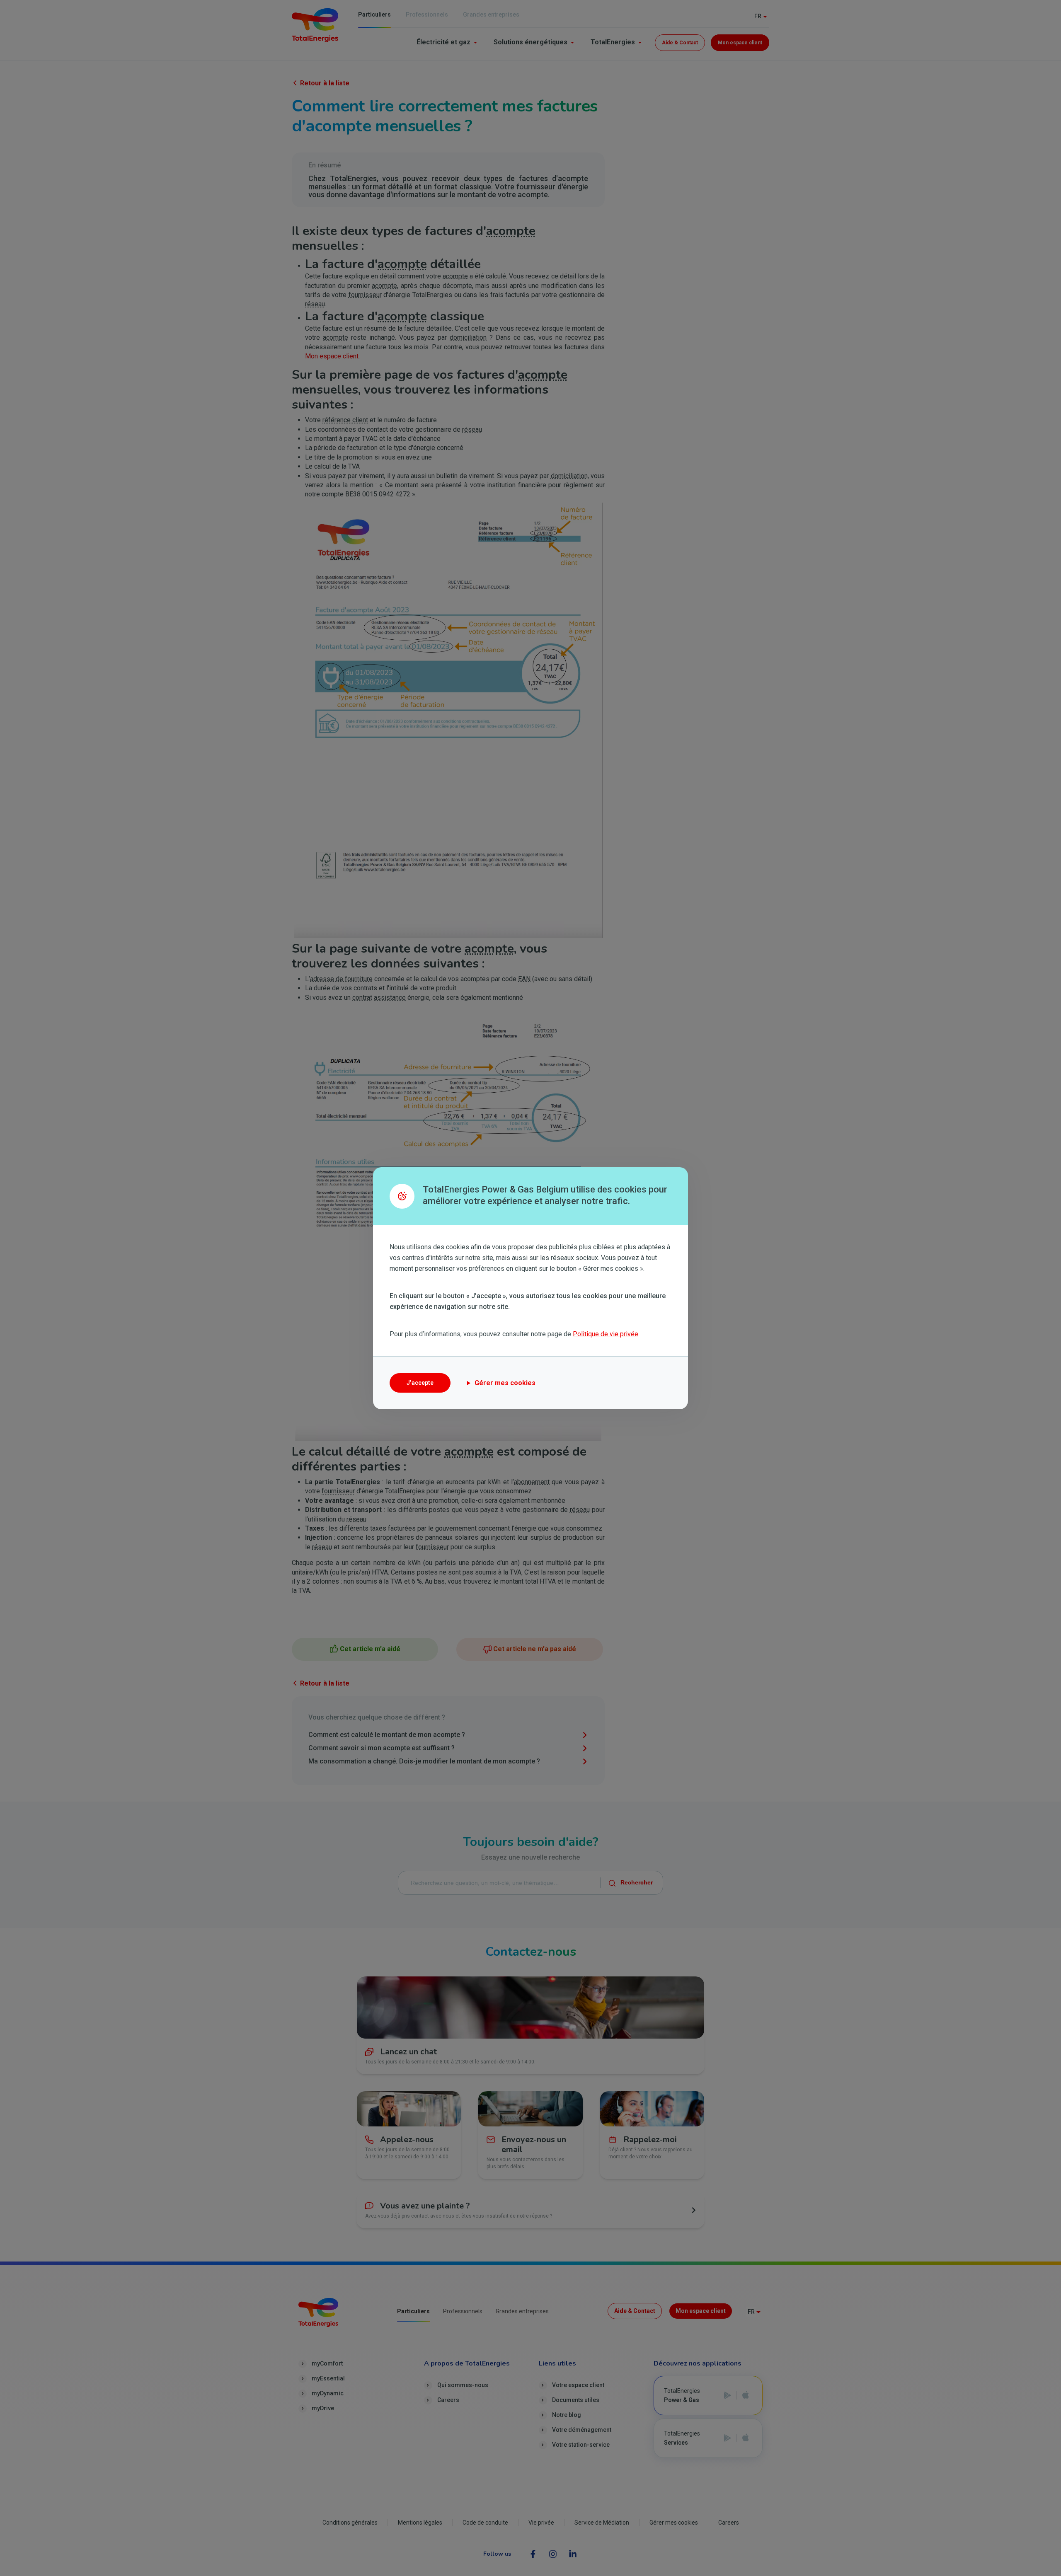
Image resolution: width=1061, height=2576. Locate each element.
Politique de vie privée (606, 1334)
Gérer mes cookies (505, 1383)
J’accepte (420, 1383)
